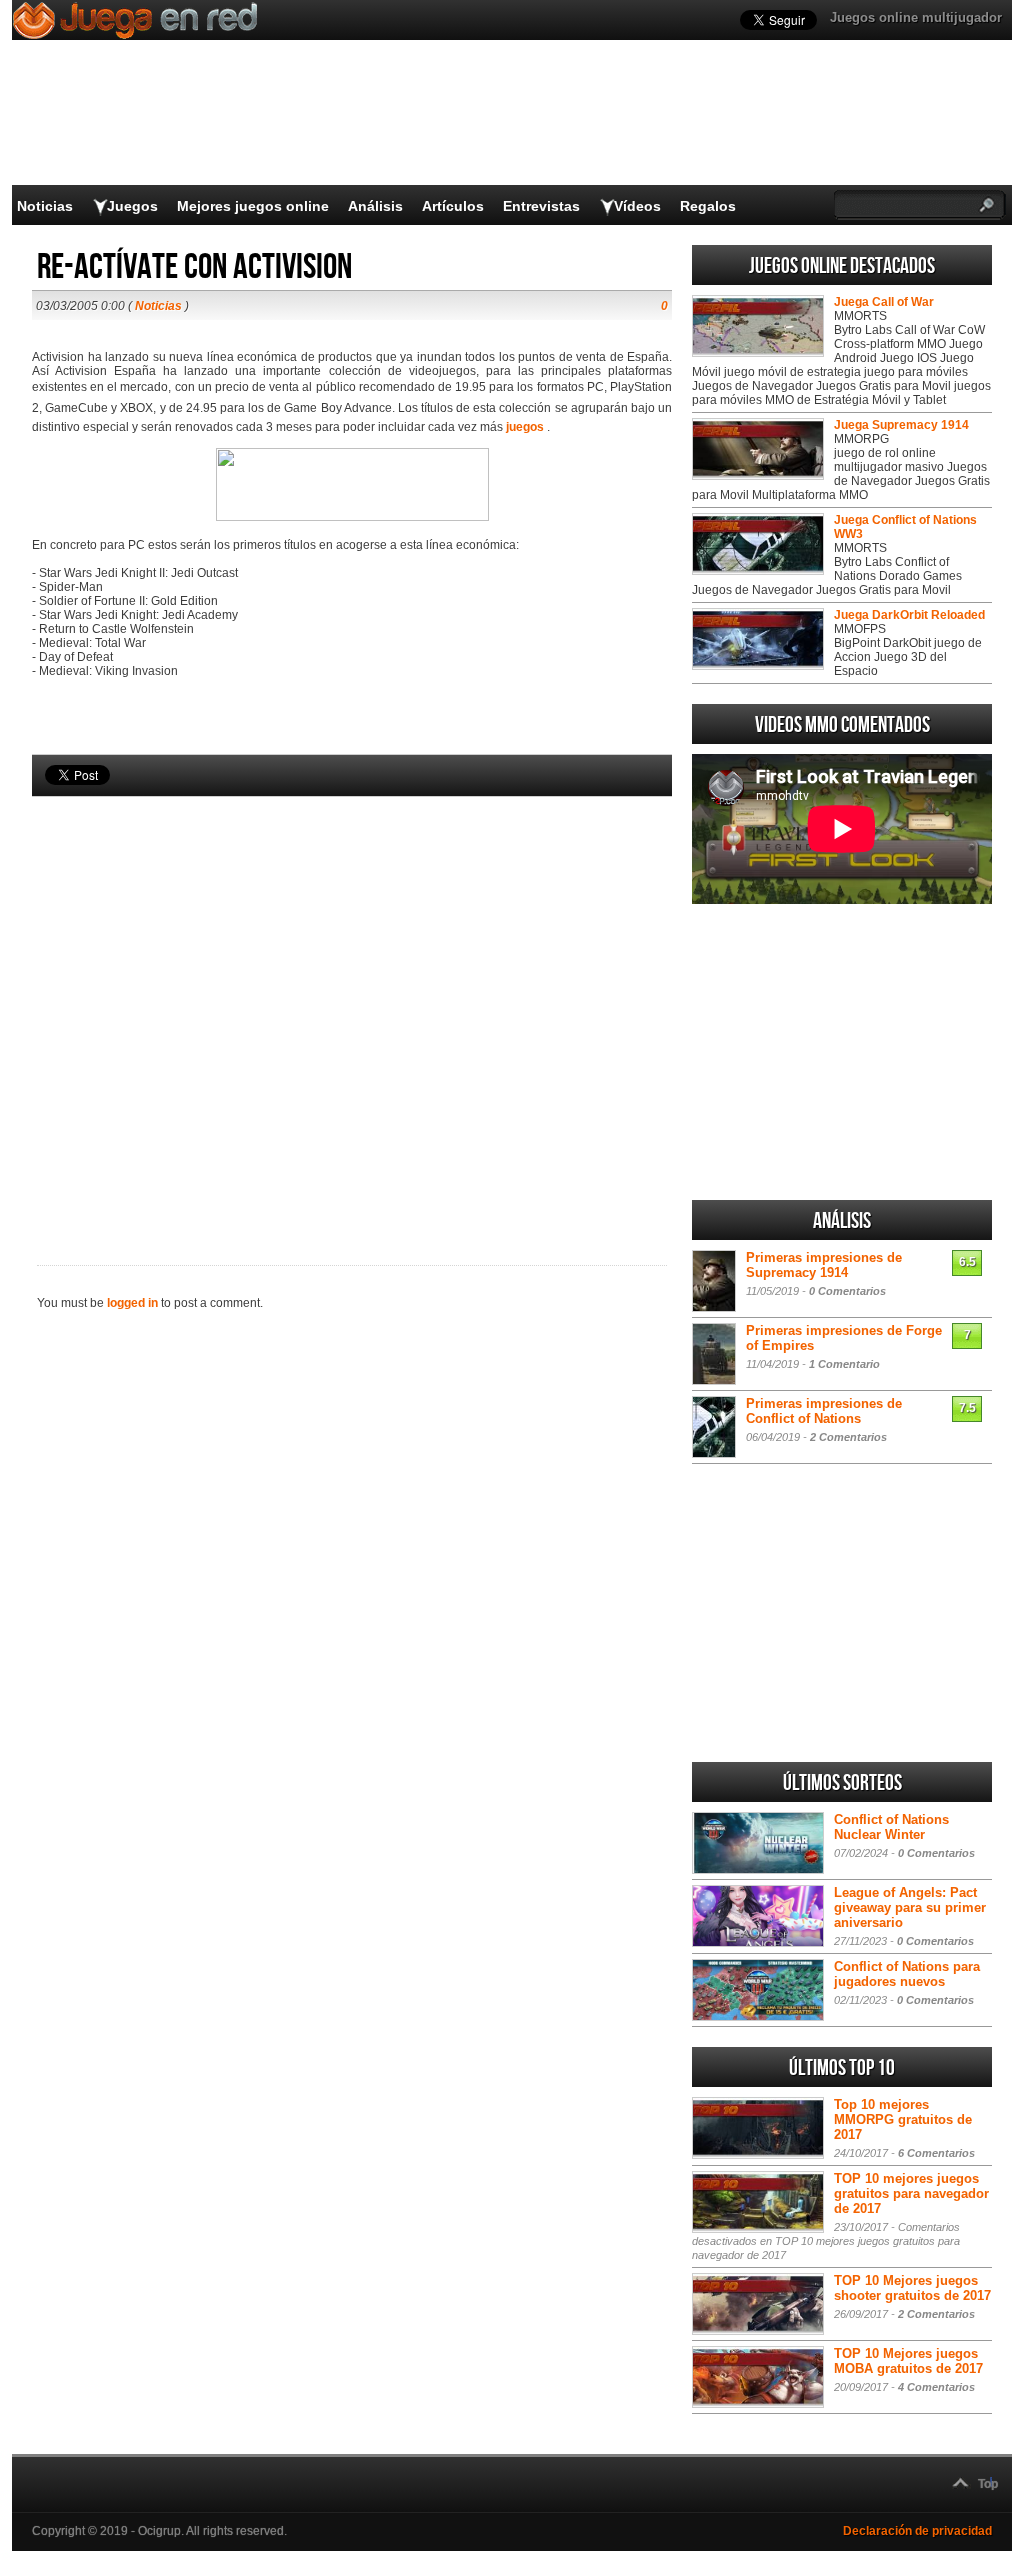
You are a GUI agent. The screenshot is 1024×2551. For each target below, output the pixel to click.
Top (988, 2484)
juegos (525, 427)
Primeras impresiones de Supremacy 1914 (824, 1265)
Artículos (453, 206)
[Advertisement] (352, 997)
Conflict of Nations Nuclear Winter (891, 1827)
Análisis (375, 206)
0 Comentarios (847, 1291)
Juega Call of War (884, 302)
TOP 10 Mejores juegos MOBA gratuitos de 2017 (908, 2361)
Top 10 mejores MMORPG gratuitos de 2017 (903, 2119)
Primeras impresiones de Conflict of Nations (824, 1411)
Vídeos (637, 206)
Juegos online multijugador (916, 17)
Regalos (708, 206)
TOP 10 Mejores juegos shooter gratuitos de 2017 (912, 2288)
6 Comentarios (936, 2153)
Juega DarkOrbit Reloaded (909, 615)
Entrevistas (541, 206)
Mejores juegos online (253, 206)
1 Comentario (844, 1364)
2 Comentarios (848, 1437)
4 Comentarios (936, 2387)
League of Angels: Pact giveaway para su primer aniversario (910, 1907)
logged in (132, 1303)
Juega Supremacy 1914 (901, 425)
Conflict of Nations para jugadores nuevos (907, 1974)
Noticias (45, 206)
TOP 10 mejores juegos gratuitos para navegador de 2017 (911, 2193)
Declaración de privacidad (917, 2531)
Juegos (132, 206)
